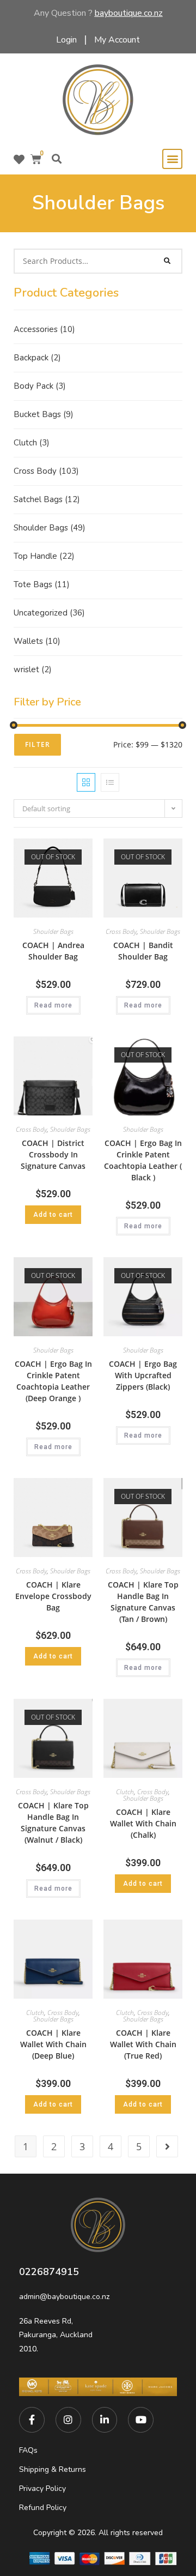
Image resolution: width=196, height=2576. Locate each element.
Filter (38, 744)
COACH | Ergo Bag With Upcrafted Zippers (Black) (143, 1375)
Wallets (37, 641)
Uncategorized (49, 613)
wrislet (33, 669)
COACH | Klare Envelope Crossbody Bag (53, 1596)
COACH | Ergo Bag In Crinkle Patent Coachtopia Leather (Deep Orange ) (53, 1381)
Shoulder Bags (50, 528)
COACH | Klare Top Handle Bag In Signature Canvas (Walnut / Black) (53, 1823)
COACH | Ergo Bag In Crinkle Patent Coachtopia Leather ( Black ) (143, 1160)
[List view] (110, 782)
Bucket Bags (44, 414)
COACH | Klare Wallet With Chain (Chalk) (143, 1823)
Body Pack (40, 386)
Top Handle (44, 556)
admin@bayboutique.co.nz (64, 2297)
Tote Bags (42, 584)
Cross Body (46, 471)
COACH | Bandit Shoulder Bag (143, 951)
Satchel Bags (47, 499)
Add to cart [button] (53, 1215)
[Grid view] (86, 782)
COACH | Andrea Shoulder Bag (53, 951)
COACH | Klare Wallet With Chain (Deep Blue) (53, 2044)
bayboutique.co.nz (129, 13)
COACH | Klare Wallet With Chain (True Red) (143, 2044)
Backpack (37, 358)
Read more (53, 1005)
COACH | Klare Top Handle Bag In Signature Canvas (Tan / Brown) (143, 1602)
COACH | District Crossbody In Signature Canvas (53, 1154)
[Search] (168, 261)
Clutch (32, 443)
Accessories (44, 329)
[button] (56, 159)
